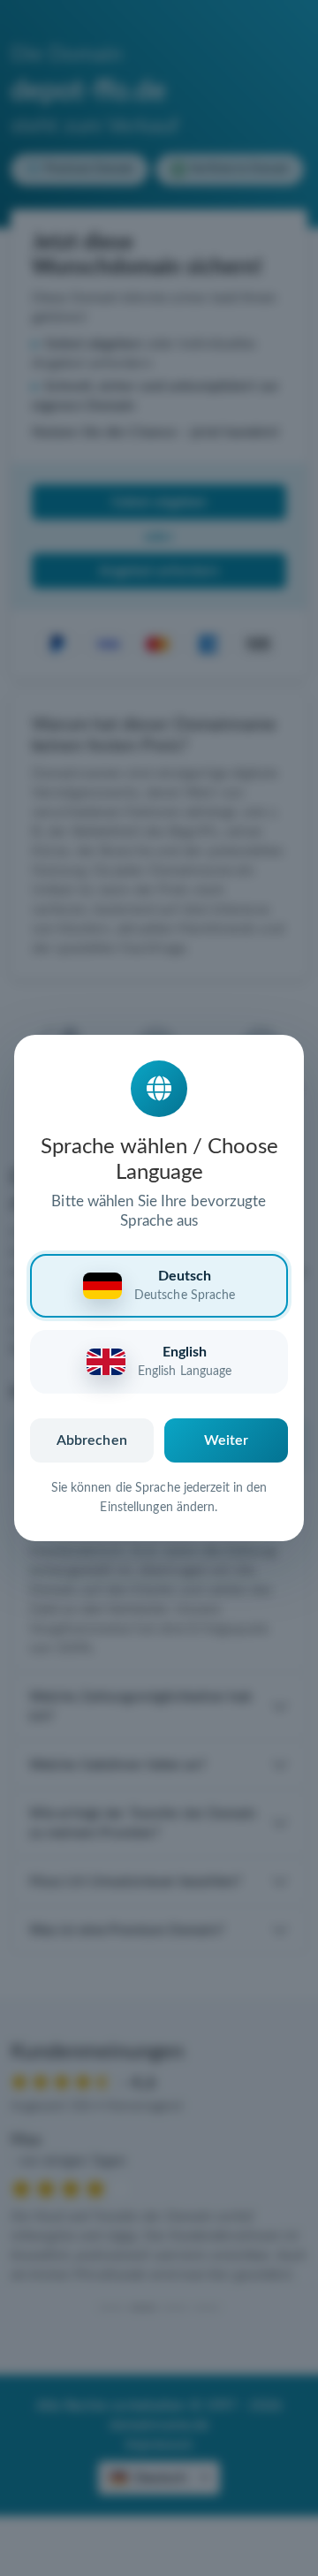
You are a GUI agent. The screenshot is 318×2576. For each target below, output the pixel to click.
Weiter (227, 1440)
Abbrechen (92, 1440)
